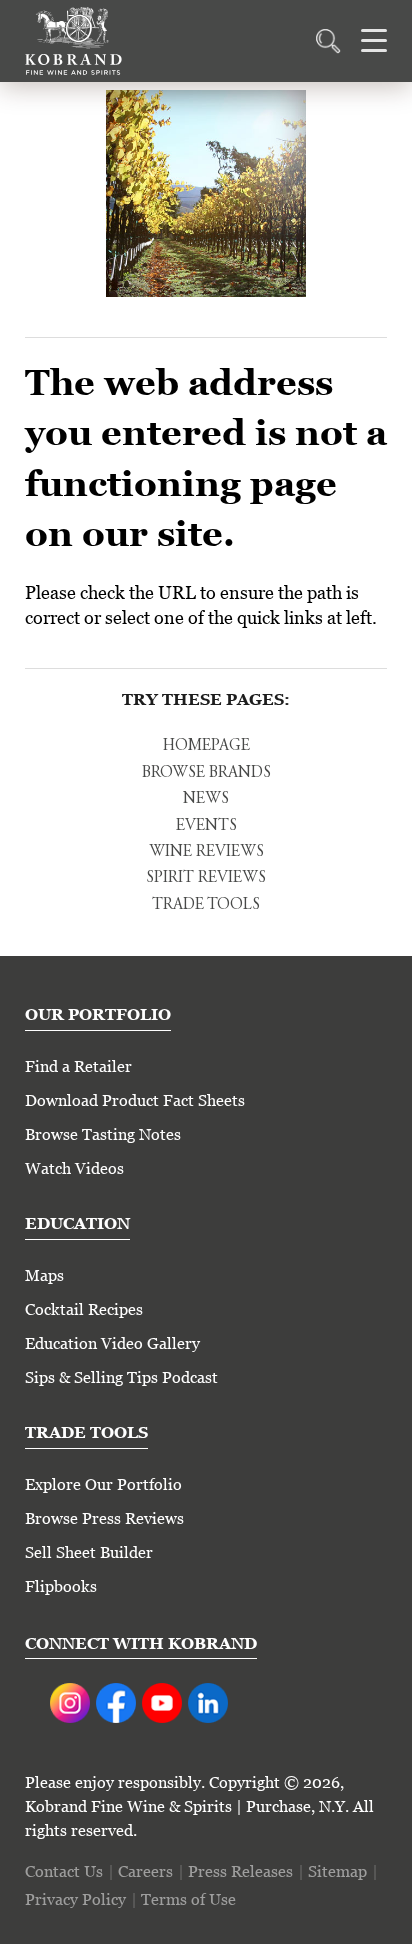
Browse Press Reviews (104, 1518)
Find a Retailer (78, 1066)
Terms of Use (188, 1899)
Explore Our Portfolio (103, 1484)
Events (206, 826)
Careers (145, 1871)
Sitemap (337, 1871)
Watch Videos (74, 1168)
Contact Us (64, 1871)
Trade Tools (206, 905)
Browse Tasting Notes (103, 1134)
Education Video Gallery (112, 1343)
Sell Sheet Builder (89, 1552)
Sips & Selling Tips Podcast (121, 1377)
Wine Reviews (206, 852)
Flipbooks (61, 1586)
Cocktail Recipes (84, 1309)
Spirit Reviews (206, 878)
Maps (44, 1275)
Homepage (206, 746)
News (206, 799)
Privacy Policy (75, 1899)
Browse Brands (206, 773)
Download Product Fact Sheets (135, 1100)
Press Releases (240, 1871)
